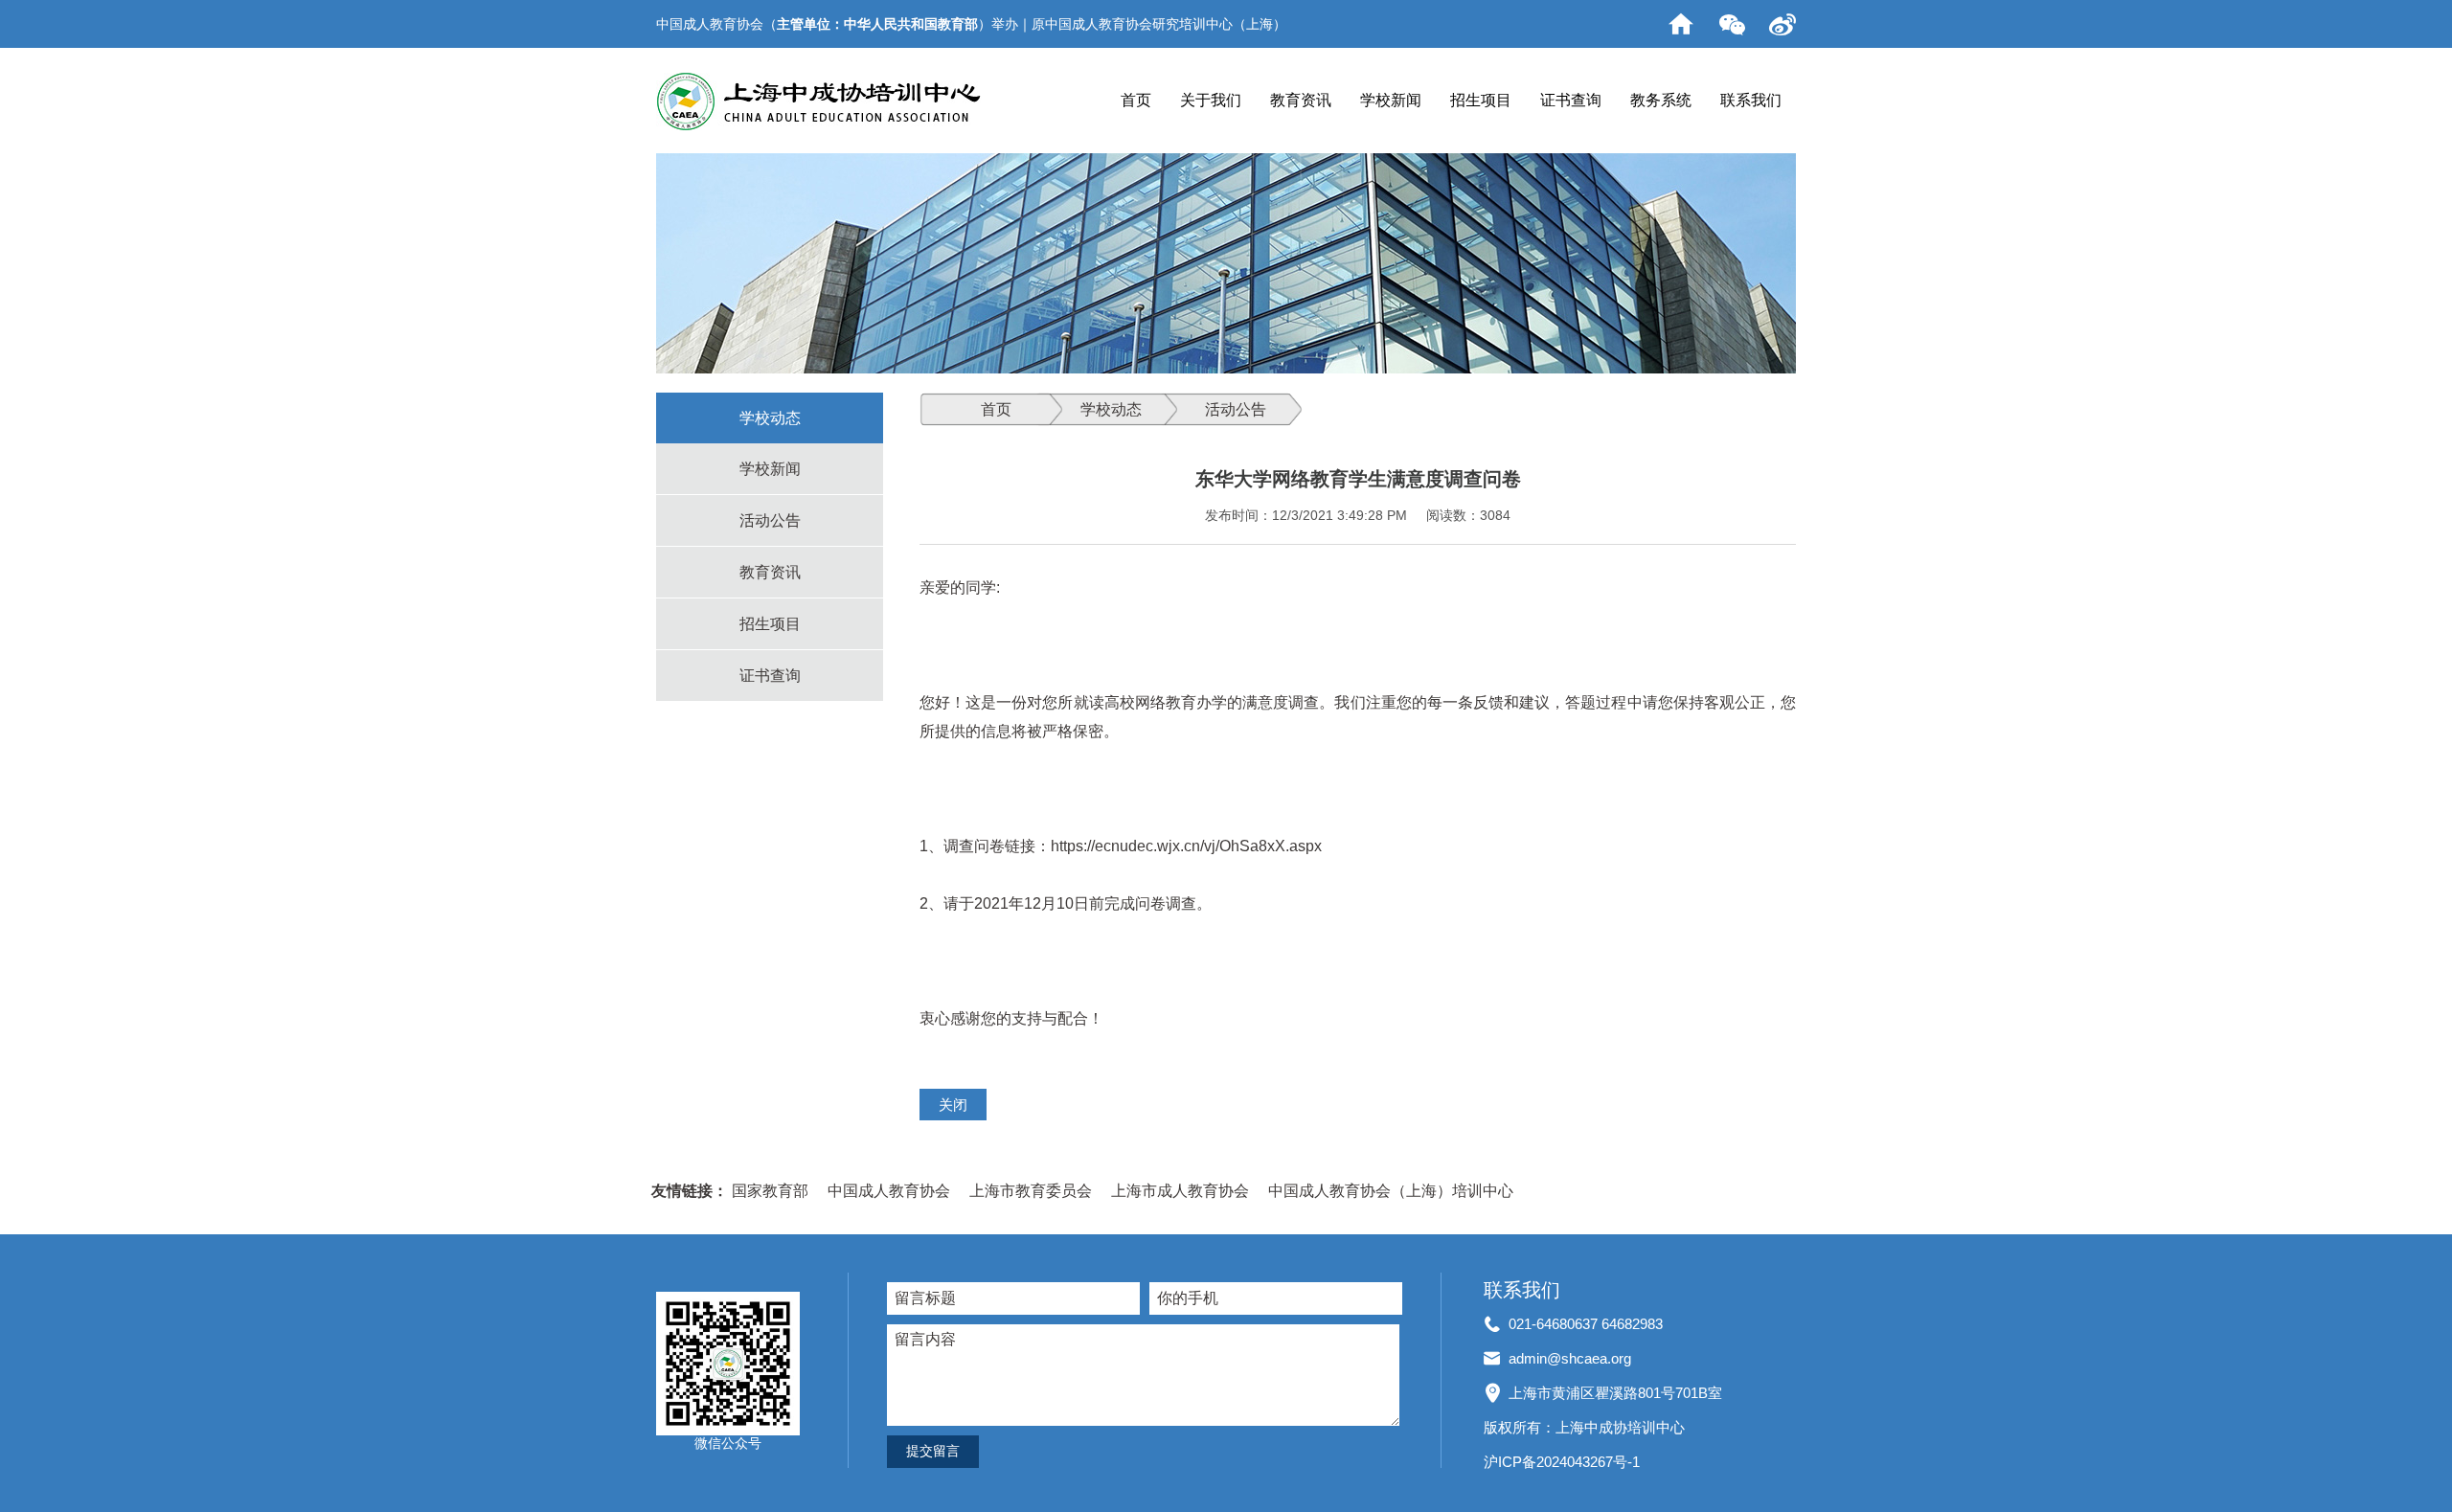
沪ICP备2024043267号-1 (1562, 1462)
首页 (1136, 100)
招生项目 (1481, 100)
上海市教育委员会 (1031, 1191)
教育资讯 (1301, 100)
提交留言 (933, 1451)
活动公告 (770, 520)
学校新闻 (1391, 100)
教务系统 (1661, 100)
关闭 (953, 1105)
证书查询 (1571, 100)
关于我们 (1211, 100)
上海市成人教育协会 (1180, 1191)
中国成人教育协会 (889, 1191)
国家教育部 (770, 1191)
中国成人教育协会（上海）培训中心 (1391, 1191)
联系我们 (1751, 100)
